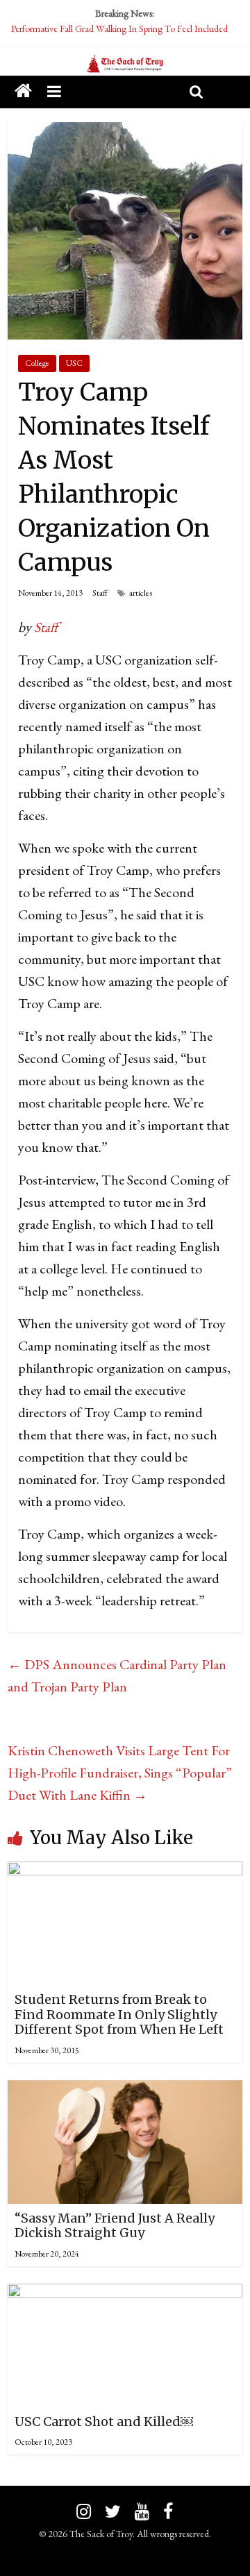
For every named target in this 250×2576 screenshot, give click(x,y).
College (37, 363)
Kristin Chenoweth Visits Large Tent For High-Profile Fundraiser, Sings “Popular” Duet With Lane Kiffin (120, 1773)
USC (74, 363)
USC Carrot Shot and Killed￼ (104, 2422)
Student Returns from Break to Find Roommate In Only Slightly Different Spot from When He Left (119, 2014)
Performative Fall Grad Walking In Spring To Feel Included (119, 28)
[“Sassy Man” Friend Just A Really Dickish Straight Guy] (125, 2091)
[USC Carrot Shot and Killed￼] (125, 2295)
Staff (100, 593)
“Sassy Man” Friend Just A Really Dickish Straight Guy (115, 2226)
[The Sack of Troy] (125, 65)
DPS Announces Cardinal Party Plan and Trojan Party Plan (117, 1675)
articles (141, 593)
